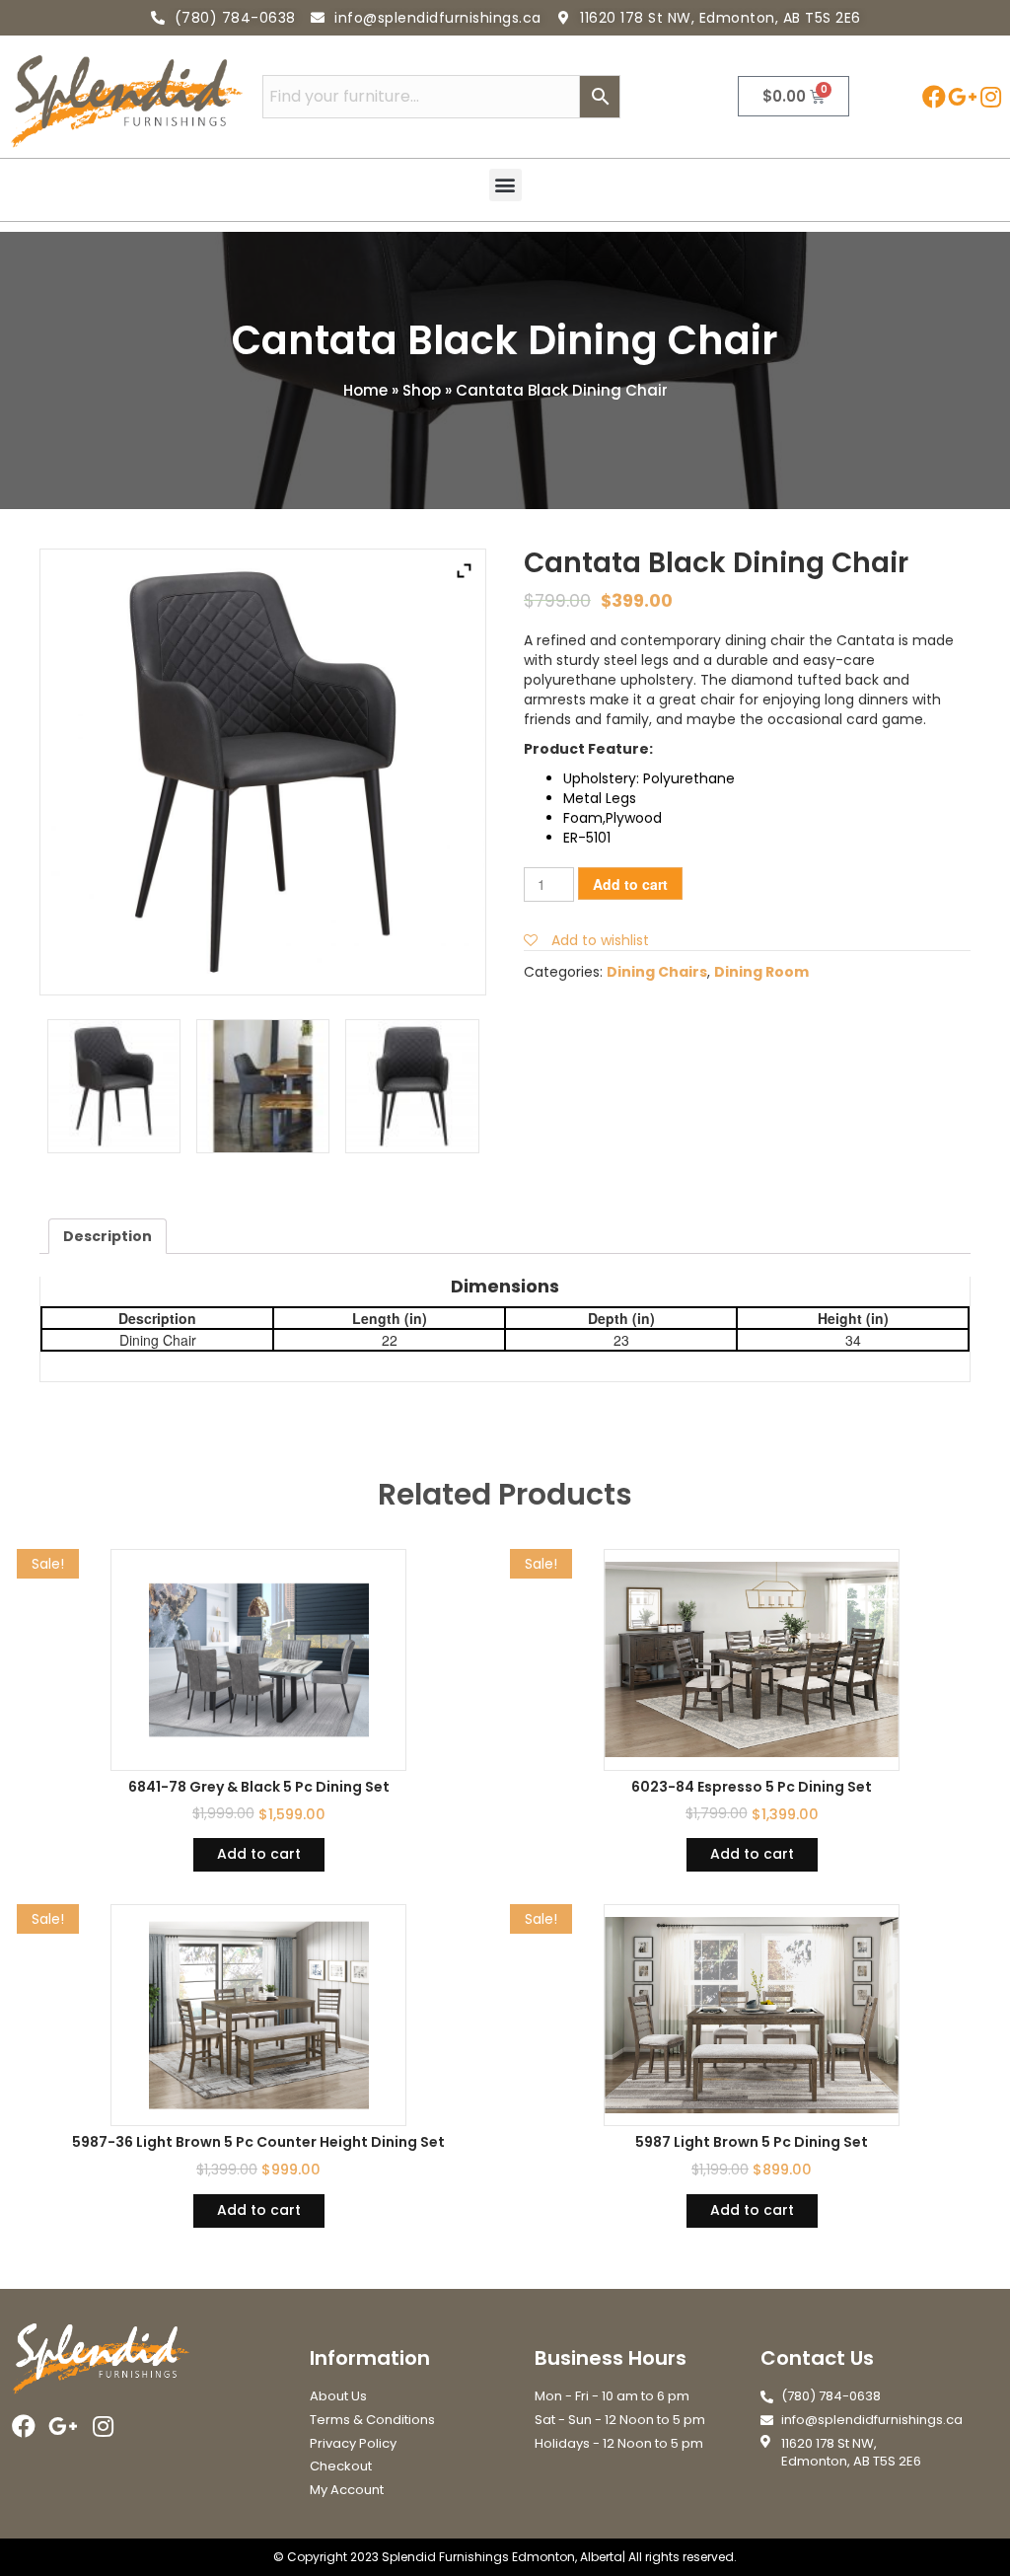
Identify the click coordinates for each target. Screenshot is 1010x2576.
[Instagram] (991, 96)
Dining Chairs (657, 972)
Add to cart (630, 884)
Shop (422, 390)
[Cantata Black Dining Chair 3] (263, 1086)
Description (108, 1236)
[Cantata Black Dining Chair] (412, 1086)
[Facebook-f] (934, 96)
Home (365, 390)
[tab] (108, 1236)
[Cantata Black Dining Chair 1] (114, 1086)
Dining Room (761, 972)
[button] (505, 185)
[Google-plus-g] (962, 96)
